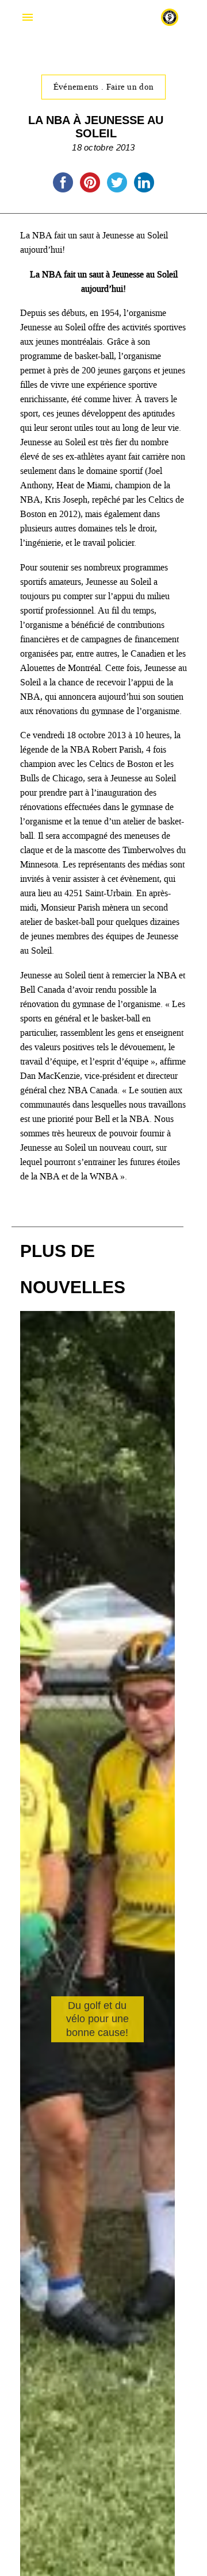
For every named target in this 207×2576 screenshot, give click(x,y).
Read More (67, 2101)
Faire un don (130, 87)
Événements (77, 87)
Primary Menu (28, 17)
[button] (162, 2112)
